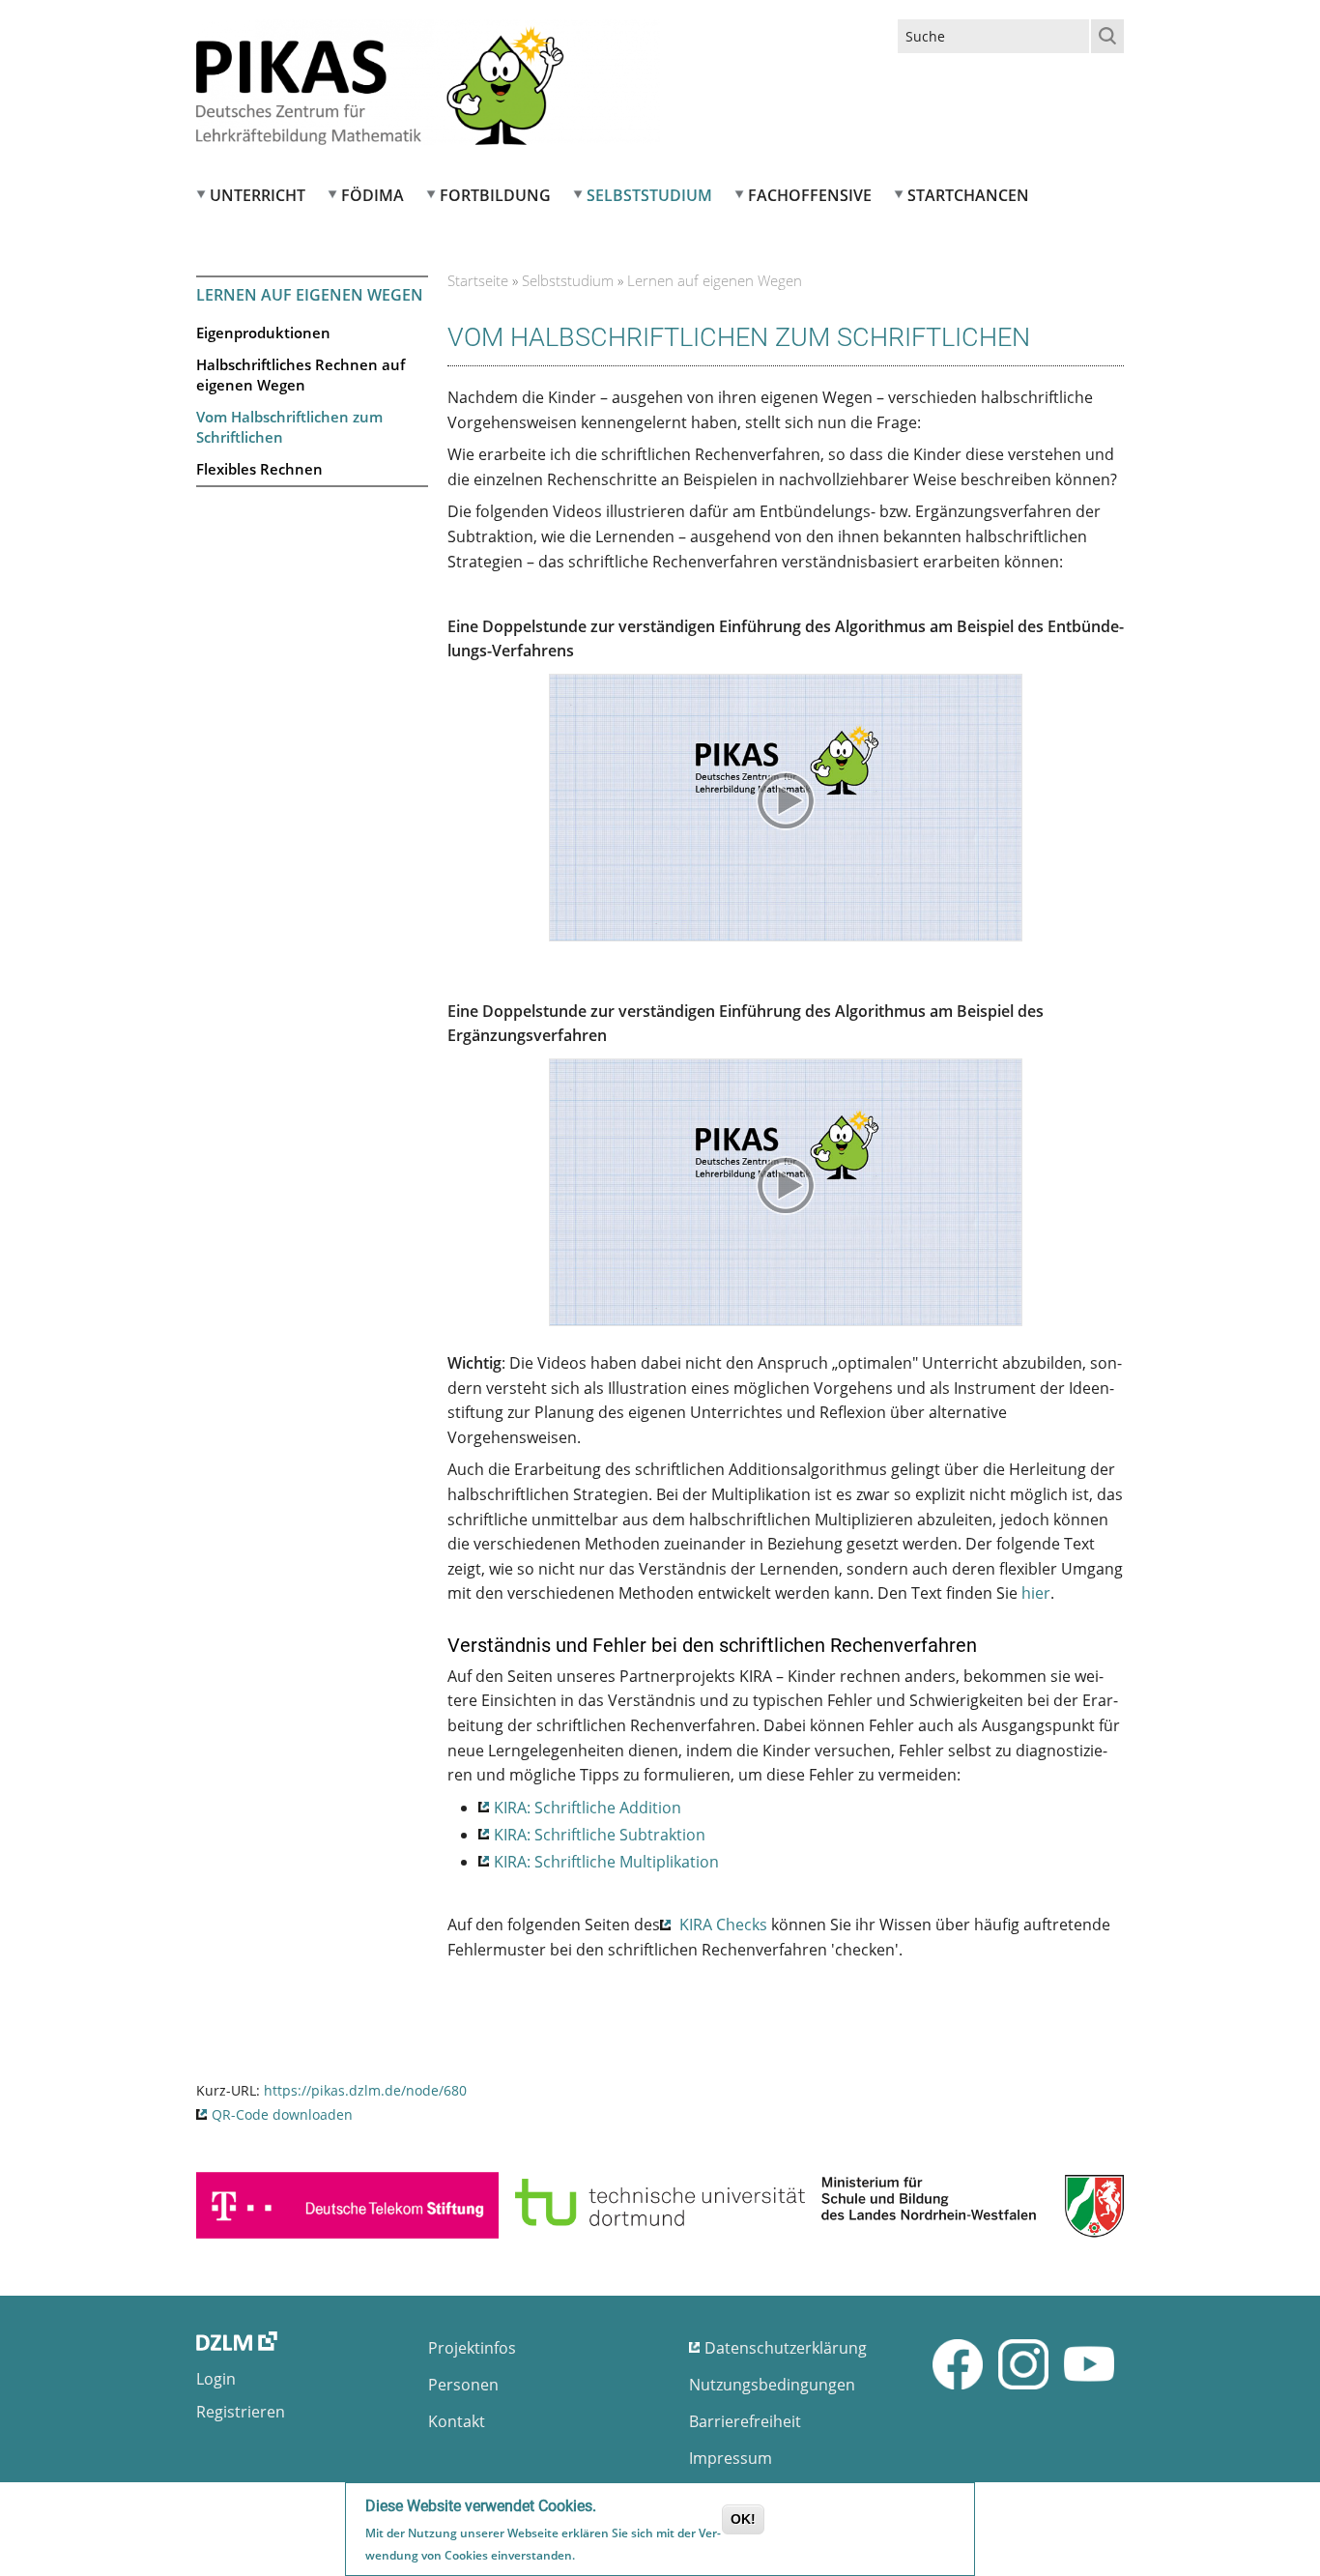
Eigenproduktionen (263, 333)
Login (216, 2379)
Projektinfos (472, 2348)
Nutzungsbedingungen (772, 2385)
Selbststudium (649, 195)
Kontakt (457, 2421)
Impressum (731, 2458)
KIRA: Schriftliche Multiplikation (608, 1862)
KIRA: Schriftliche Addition (589, 1808)
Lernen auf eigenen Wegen (310, 295)
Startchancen (968, 195)
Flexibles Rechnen (259, 469)
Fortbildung (495, 195)
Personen (463, 2385)
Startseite (478, 280)
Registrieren (241, 2412)
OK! (743, 2519)
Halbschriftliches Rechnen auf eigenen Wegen (301, 375)
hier (1036, 1593)
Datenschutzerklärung (786, 2348)
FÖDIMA (373, 195)
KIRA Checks (721, 1925)
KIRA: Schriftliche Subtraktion (602, 1835)
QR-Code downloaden (282, 2114)
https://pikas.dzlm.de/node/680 (365, 2090)
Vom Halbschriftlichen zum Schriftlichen (289, 427)
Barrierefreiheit (745, 2421)
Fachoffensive (810, 195)
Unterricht (258, 195)
